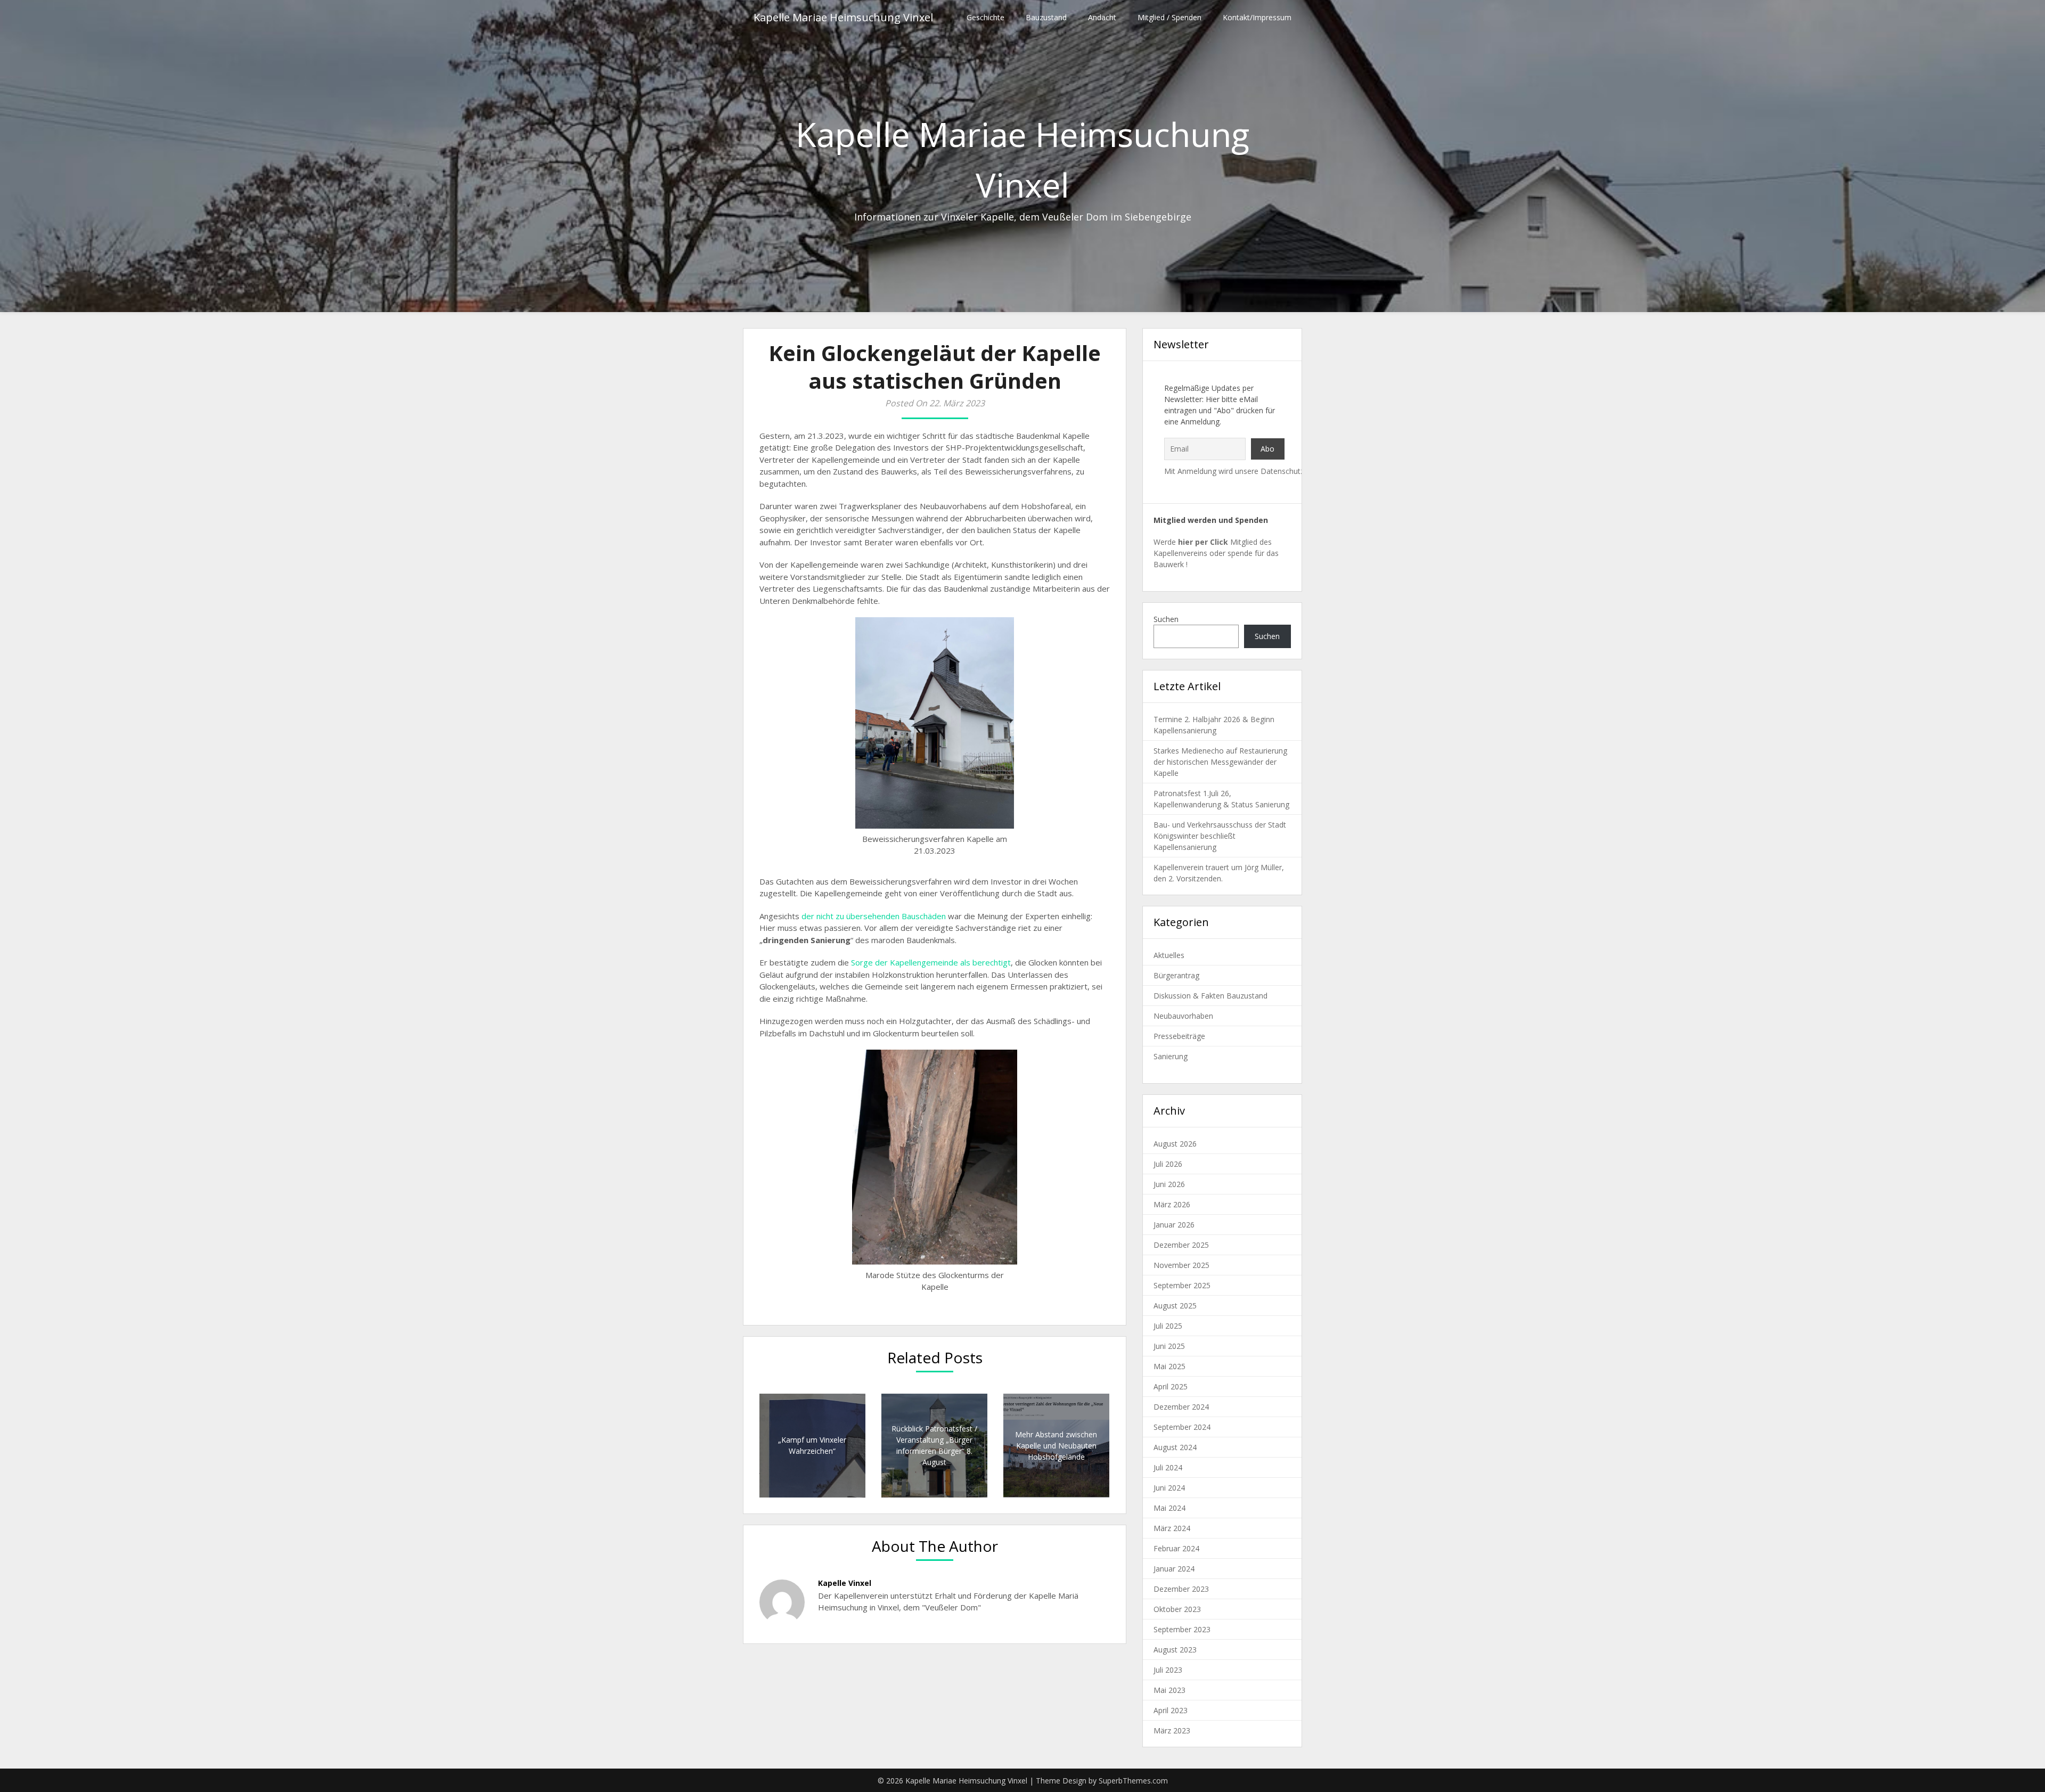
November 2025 (1181, 1265)
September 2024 (1182, 1427)
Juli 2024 (1168, 1467)
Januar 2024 (1174, 1569)
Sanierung (1171, 1056)
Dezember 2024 (1181, 1407)
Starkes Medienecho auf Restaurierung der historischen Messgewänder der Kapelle (1220, 762)
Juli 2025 (1168, 1326)
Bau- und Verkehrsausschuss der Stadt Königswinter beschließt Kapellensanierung (1220, 836)
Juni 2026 (1169, 1184)
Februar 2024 (1176, 1548)
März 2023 (1172, 1730)
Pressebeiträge (1179, 1036)
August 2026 (1175, 1144)
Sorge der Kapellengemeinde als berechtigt (931, 962)
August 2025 (1175, 1306)
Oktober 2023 (1177, 1609)
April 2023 (1171, 1710)
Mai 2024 (1169, 1508)
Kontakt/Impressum (1257, 17)
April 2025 (1171, 1386)
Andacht (1102, 17)
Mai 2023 (1169, 1690)
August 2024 (1175, 1447)
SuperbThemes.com (1133, 1781)
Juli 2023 (1168, 1670)
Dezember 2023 (1181, 1589)
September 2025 (1182, 1285)
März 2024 (1172, 1528)
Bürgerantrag (1176, 975)
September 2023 (1182, 1629)
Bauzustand (1046, 17)
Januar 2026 (1174, 1225)
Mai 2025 (1169, 1366)
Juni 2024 (1169, 1488)
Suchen (1166, 619)
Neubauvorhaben (1183, 1016)
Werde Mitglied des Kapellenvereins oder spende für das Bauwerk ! (1216, 553)
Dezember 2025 (1181, 1245)
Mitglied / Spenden (1169, 17)
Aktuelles (1169, 955)
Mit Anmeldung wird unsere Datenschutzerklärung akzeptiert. (1269, 471)
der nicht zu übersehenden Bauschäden (874, 916)
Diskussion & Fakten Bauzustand (1210, 996)
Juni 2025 (1169, 1346)
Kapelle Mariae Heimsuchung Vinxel (843, 17)
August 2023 (1175, 1650)
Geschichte (985, 17)
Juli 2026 (1168, 1164)
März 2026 (1172, 1204)
